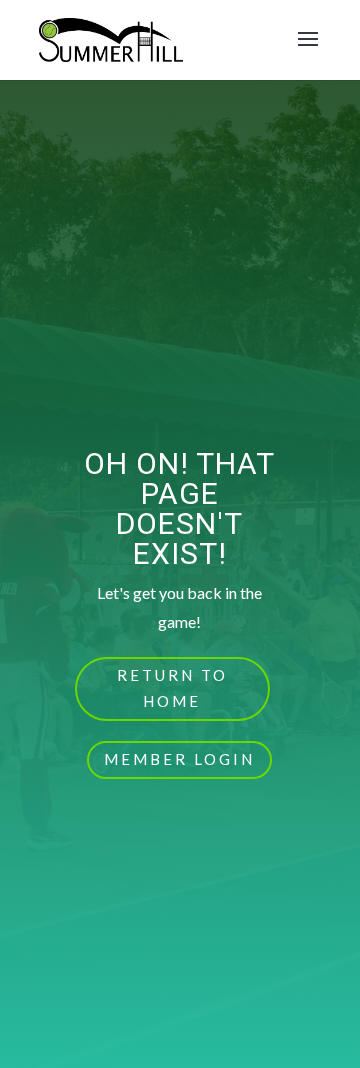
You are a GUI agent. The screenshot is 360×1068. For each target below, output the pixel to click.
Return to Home (172, 688)
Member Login (179, 759)
